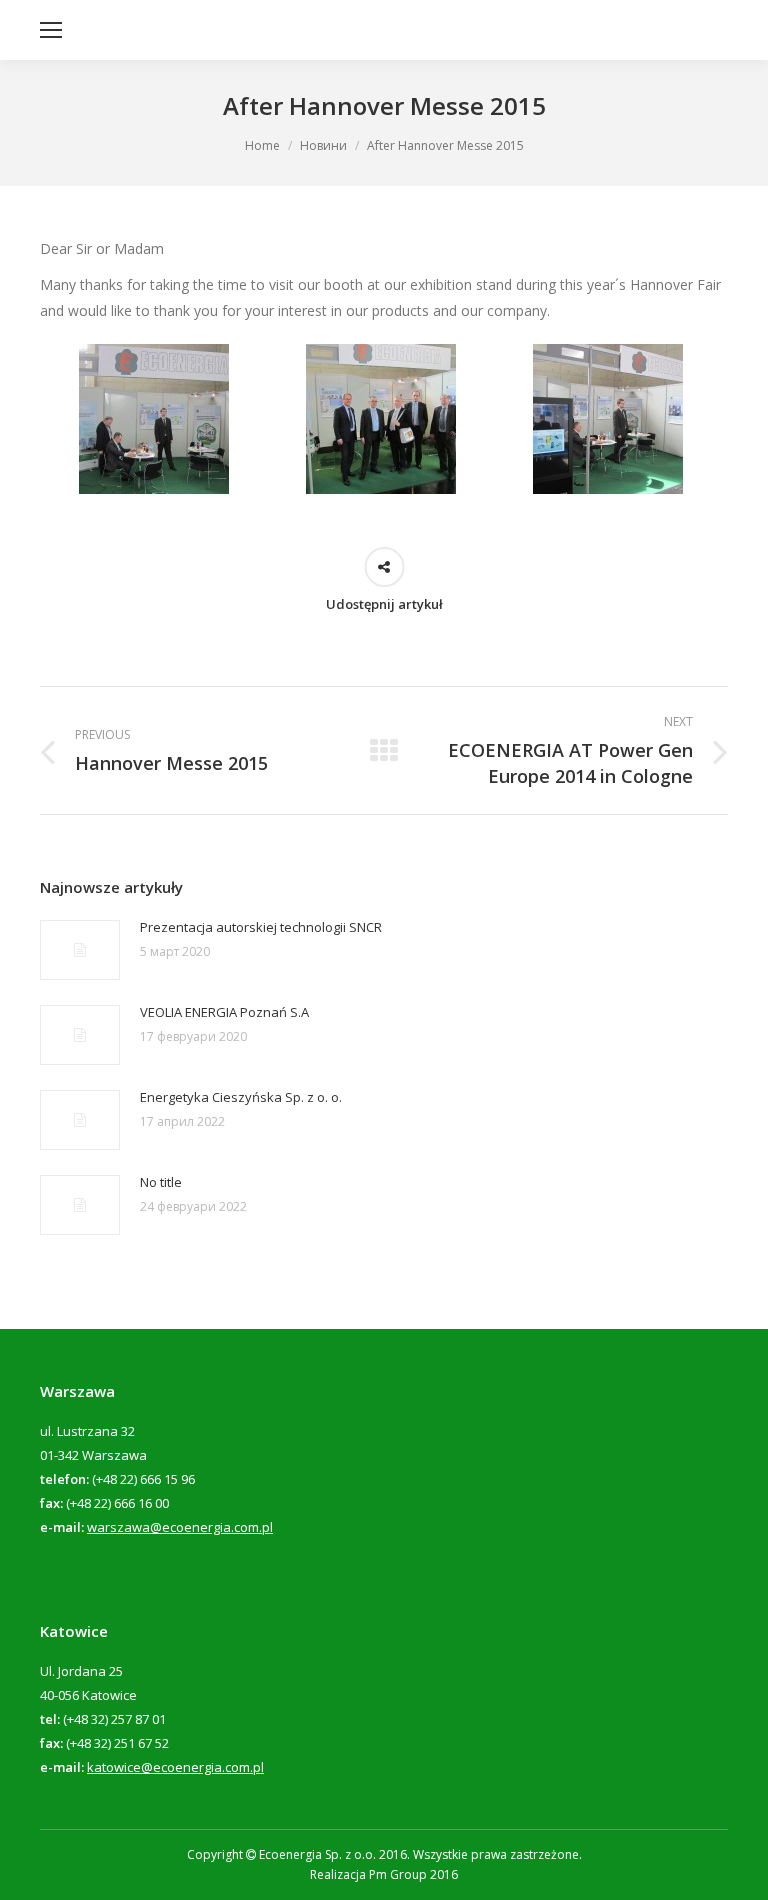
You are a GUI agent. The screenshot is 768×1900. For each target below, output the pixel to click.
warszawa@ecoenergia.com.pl (180, 1527)
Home (262, 145)
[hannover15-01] (608, 419)
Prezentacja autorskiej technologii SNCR (261, 927)
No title (161, 1182)
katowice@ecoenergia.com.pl (175, 1767)
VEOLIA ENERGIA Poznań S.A (224, 1012)
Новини (323, 145)
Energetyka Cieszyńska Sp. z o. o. (241, 1097)
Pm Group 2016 (413, 1874)
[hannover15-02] (154, 419)
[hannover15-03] (381, 419)
